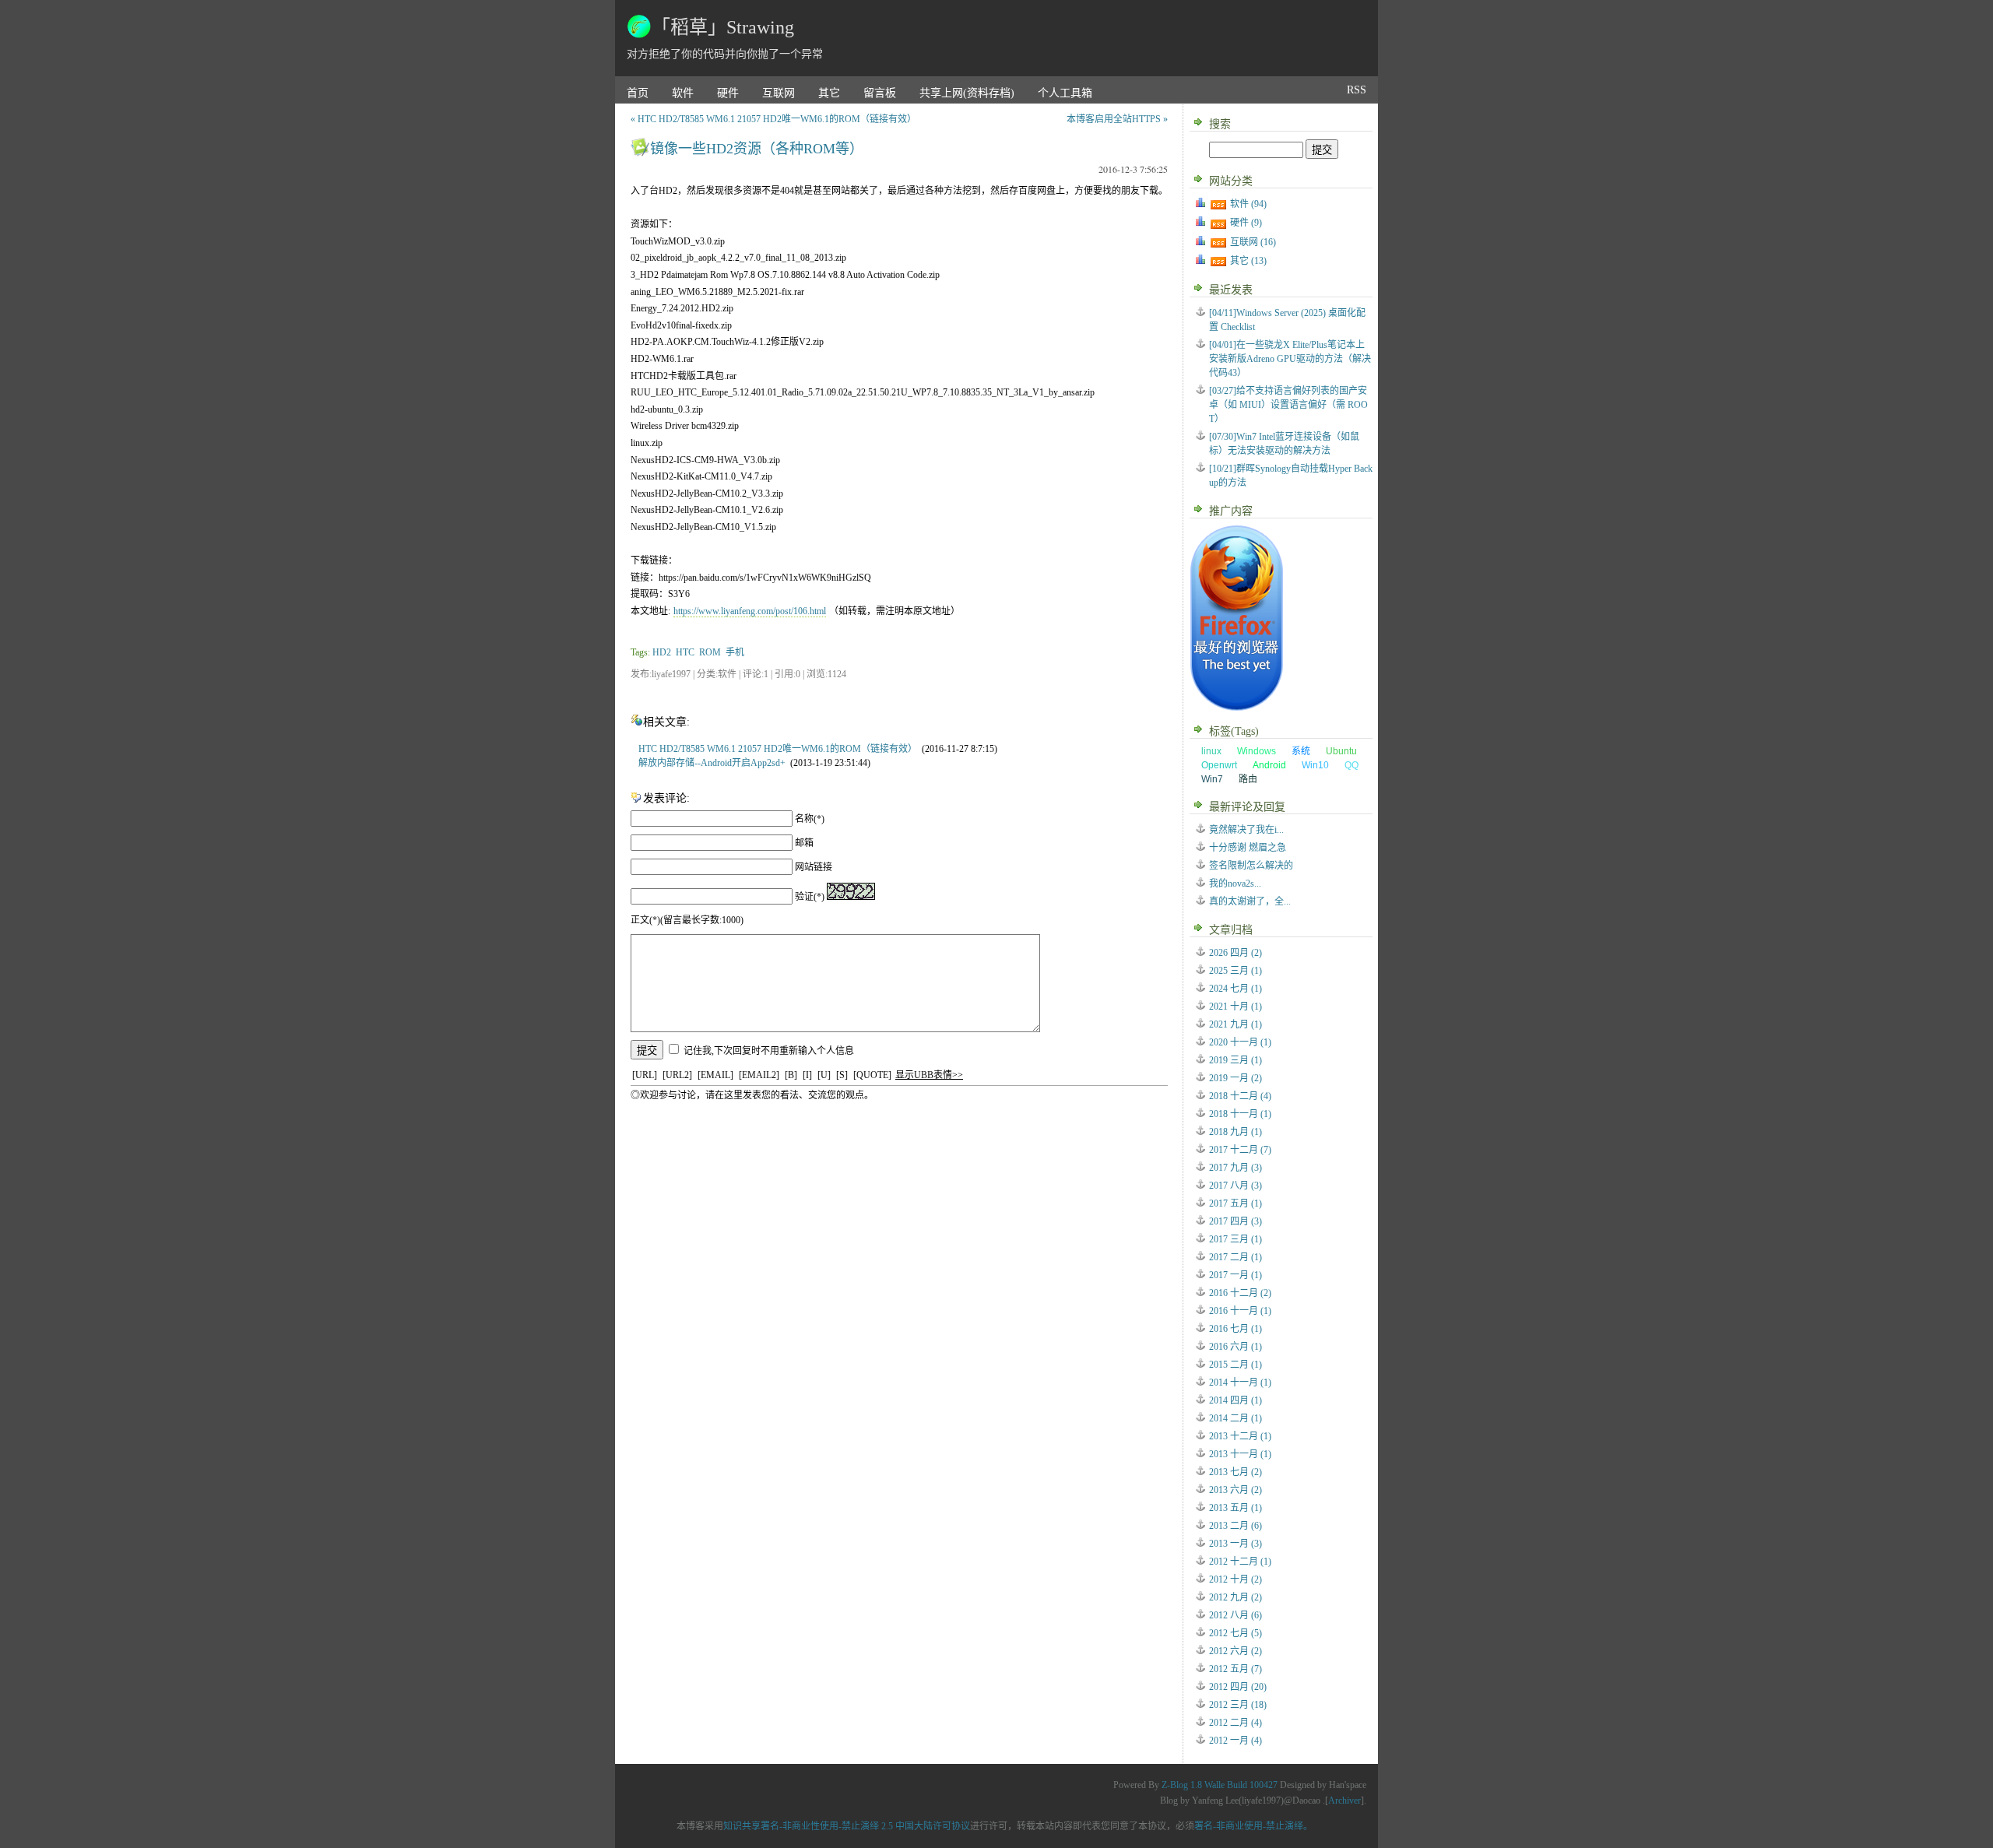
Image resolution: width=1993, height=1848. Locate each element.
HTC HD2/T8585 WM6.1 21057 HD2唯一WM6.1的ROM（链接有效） (778, 749)
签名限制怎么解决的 (1251, 866)
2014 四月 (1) (1236, 1400)
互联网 (779, 93)
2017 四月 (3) (1236, 1221)
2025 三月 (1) (1236, 971)
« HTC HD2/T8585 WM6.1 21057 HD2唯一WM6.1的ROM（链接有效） (773, 119)
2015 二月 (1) (1236, 1365)
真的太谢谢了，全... (1250, 901)
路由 (1248, 779)
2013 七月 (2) (1236, 1472)
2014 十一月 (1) (1240, 1382)
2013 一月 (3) (1236, 1544)
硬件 (728, 93)
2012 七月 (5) (1236, 1633)
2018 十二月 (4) (1240, 1096)
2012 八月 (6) (1236, 1615)
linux (1211, 751)
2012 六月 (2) (1236, 1651)
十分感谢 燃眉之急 (1248, 848)
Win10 (1315, 765)
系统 (1301, 751)
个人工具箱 (1065, 93)
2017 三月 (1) (1236, 1239)
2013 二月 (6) (1236, 1526)
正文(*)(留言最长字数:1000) (687, 920)
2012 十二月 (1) (1240, 1562)
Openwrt (1219, 765)
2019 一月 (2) (1236, 1078)
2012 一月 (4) (1236, 1741)
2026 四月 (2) (1236, 953)
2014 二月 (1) (1236, 1418)
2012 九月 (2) (1236, 1597)
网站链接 (814, 867)
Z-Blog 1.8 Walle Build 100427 (1220, 1785)
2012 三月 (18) (1238, 1705)
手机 (735, 652)
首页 (638, 93)
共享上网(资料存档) (967, 93)
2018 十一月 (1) (1240, 1114)
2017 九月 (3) (1236, 1168)
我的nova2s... (1235, 884)
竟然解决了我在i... (1246, 830)
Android (1269, 765)
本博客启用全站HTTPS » (1117, 119)
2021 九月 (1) (1236, 1024)
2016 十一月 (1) (1240, 1311)
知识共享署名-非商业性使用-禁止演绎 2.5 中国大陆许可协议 (847, 1826)
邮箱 (804, 843)
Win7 (1212, 779)
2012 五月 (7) (1236, 1669)
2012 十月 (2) (1236, 1579)
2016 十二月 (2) (1240, 1293)
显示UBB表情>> (929, 1075)
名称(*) (810, 819)
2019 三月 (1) (1236, 1060)
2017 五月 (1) (1236, 1203)
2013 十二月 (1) (1240, 1436)
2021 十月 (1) (1236, 1007)
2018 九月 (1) (1236, 1132)
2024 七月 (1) (1236, 989)
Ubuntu (1341, 751)
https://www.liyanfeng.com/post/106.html (750, 611)
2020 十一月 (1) (1240, 1042)
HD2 (662, 652)
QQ (1352, 765)
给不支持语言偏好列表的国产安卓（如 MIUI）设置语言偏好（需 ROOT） (1288, 405)
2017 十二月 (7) (1240, 1150)
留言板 (880, 93)
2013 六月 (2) (1236, 1490)
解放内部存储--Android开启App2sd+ (712, 763)
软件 (683, 93)
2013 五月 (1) (1236, 1508)
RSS (1357, 90)
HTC (685, 652)
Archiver (1344, 1801)
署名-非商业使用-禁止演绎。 (1253, 1826)
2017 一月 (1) (1236, 1275)
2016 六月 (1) (1236, 1347)
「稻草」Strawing (723, 27)
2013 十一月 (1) (1240, 1454)
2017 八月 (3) (1236, 1186)
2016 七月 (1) (1236, 1329)
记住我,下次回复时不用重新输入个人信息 (769, 1051)
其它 (829, 93)
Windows (1257, 751)
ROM (710, 652)
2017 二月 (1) (1236, 1257)
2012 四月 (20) (1238, 1687)
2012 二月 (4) (1236, 1723)
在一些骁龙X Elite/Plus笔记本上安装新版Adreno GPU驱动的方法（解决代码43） (1290, 359)
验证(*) (810, 897)
